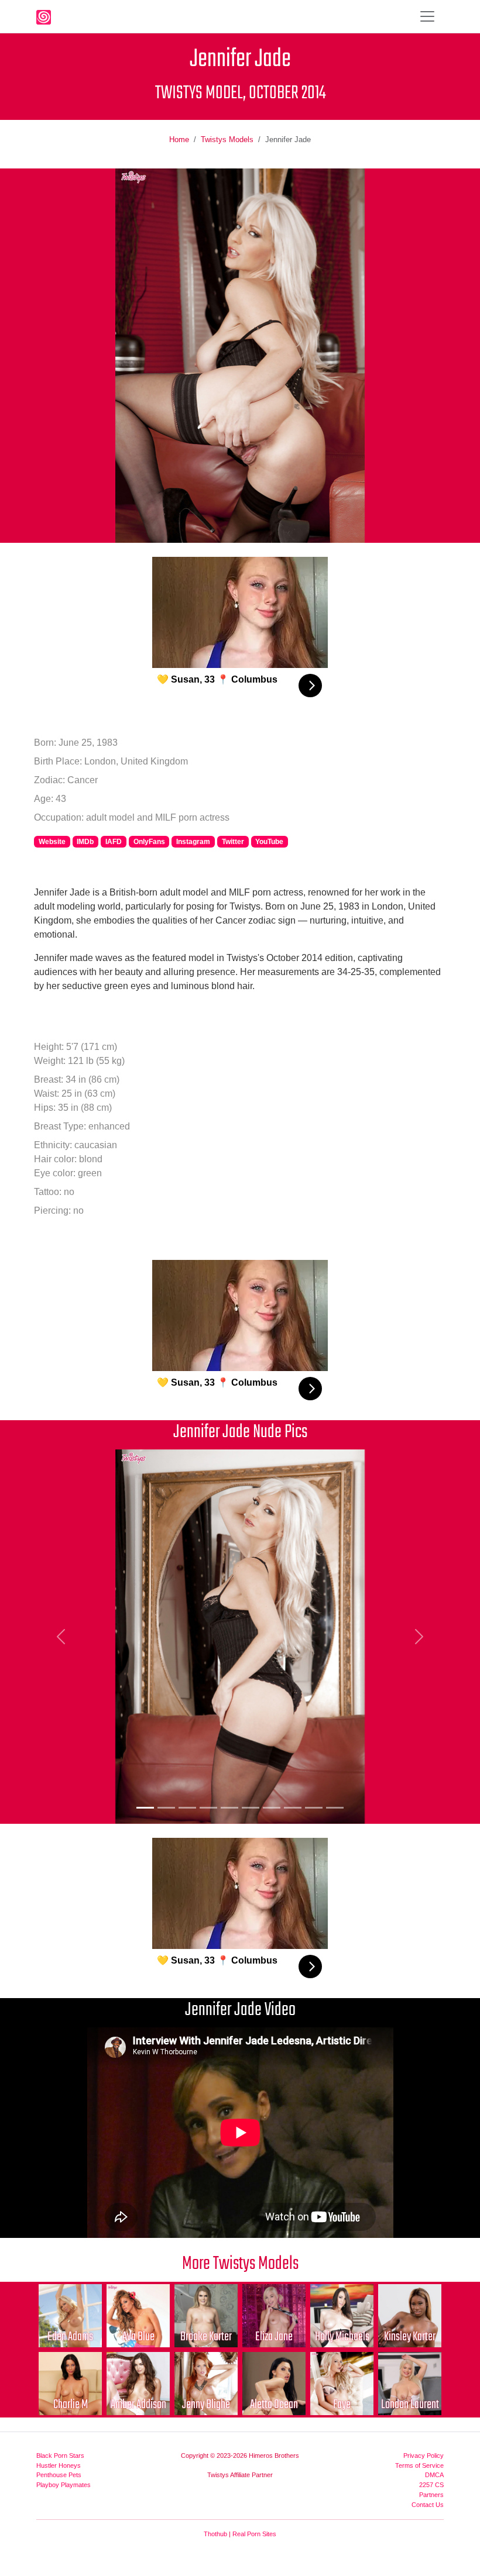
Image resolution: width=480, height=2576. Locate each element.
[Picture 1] (145, 1808)
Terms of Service (419, 2465)
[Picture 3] (187, 1808)
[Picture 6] (251, 1808)
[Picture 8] (293, 1808)
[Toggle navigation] (427, 16)
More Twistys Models (240, 2264)
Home (179, 140)
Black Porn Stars (60, 2456)
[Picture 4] (208, 1808)
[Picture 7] (272, 1808)
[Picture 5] (229, 1808)
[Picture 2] (166, 1808)
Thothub (215, 2534)
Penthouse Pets (59, 2475)
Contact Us (428, 2505)
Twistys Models (227, 140)
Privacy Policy (424, 2456)
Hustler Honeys (59, 2465)
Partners (431, 2495)
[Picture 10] (335, 1808)
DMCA (434, 2475)
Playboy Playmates (64, 2485)
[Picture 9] (314, 1808)
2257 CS (431, 2485)
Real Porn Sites (254, 2534)
